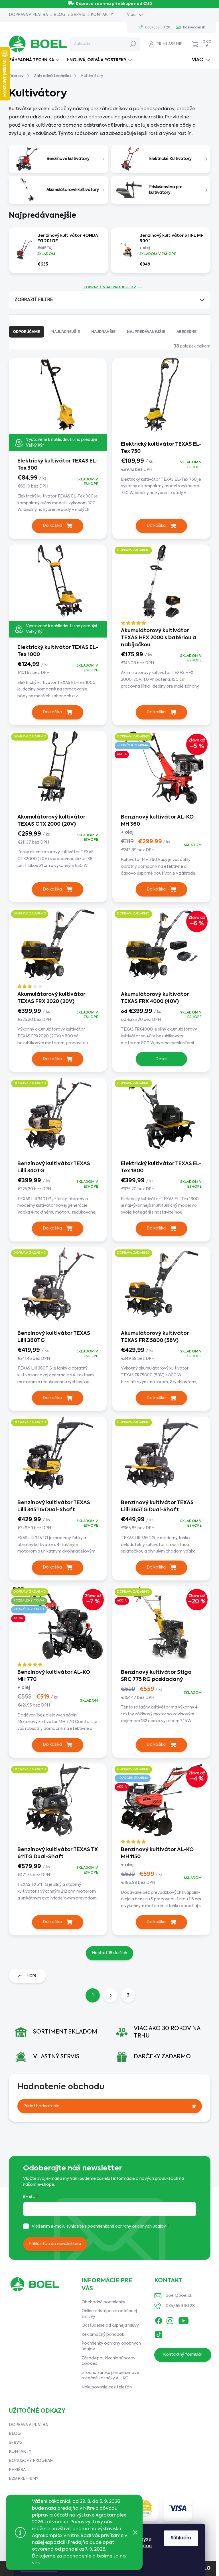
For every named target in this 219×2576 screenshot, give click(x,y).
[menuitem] (35, 60)
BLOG (60, 15)
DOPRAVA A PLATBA (28, 15)
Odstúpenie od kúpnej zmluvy (110, 2326)
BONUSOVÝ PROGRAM (31, 2461)
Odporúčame (27, 332)
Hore (32, 1975)
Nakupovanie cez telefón (107, 2387)
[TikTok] (159, 2334)
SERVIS (78, 15)
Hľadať (133, 44)
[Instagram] (170, 2320)
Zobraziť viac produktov (110, 287)
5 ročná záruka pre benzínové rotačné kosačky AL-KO (110, 2376)
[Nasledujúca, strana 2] (110, 1995)
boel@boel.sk (179, 2296)
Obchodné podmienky (103, 2302)
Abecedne (186, 332)
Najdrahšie (103, 332)
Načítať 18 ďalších (109, 1953)
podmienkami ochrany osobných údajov (127, 2226)
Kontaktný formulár (183, 2355)
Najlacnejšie (66, 332)
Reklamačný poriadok (103, 2335)
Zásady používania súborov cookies (109, 2361)
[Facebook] (159, 2320)
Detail (161, 1059)
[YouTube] (183, 2320)
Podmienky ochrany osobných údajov (111, 2346)
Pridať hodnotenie (41, 2106)
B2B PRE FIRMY (24, 2479)
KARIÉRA (17, 2470)
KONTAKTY (102, 15)
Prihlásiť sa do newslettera (55, 2244)
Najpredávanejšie (146, 332)
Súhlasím (181, 2538)
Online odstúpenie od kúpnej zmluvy (109, 2314)
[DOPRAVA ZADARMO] (161, 585)
